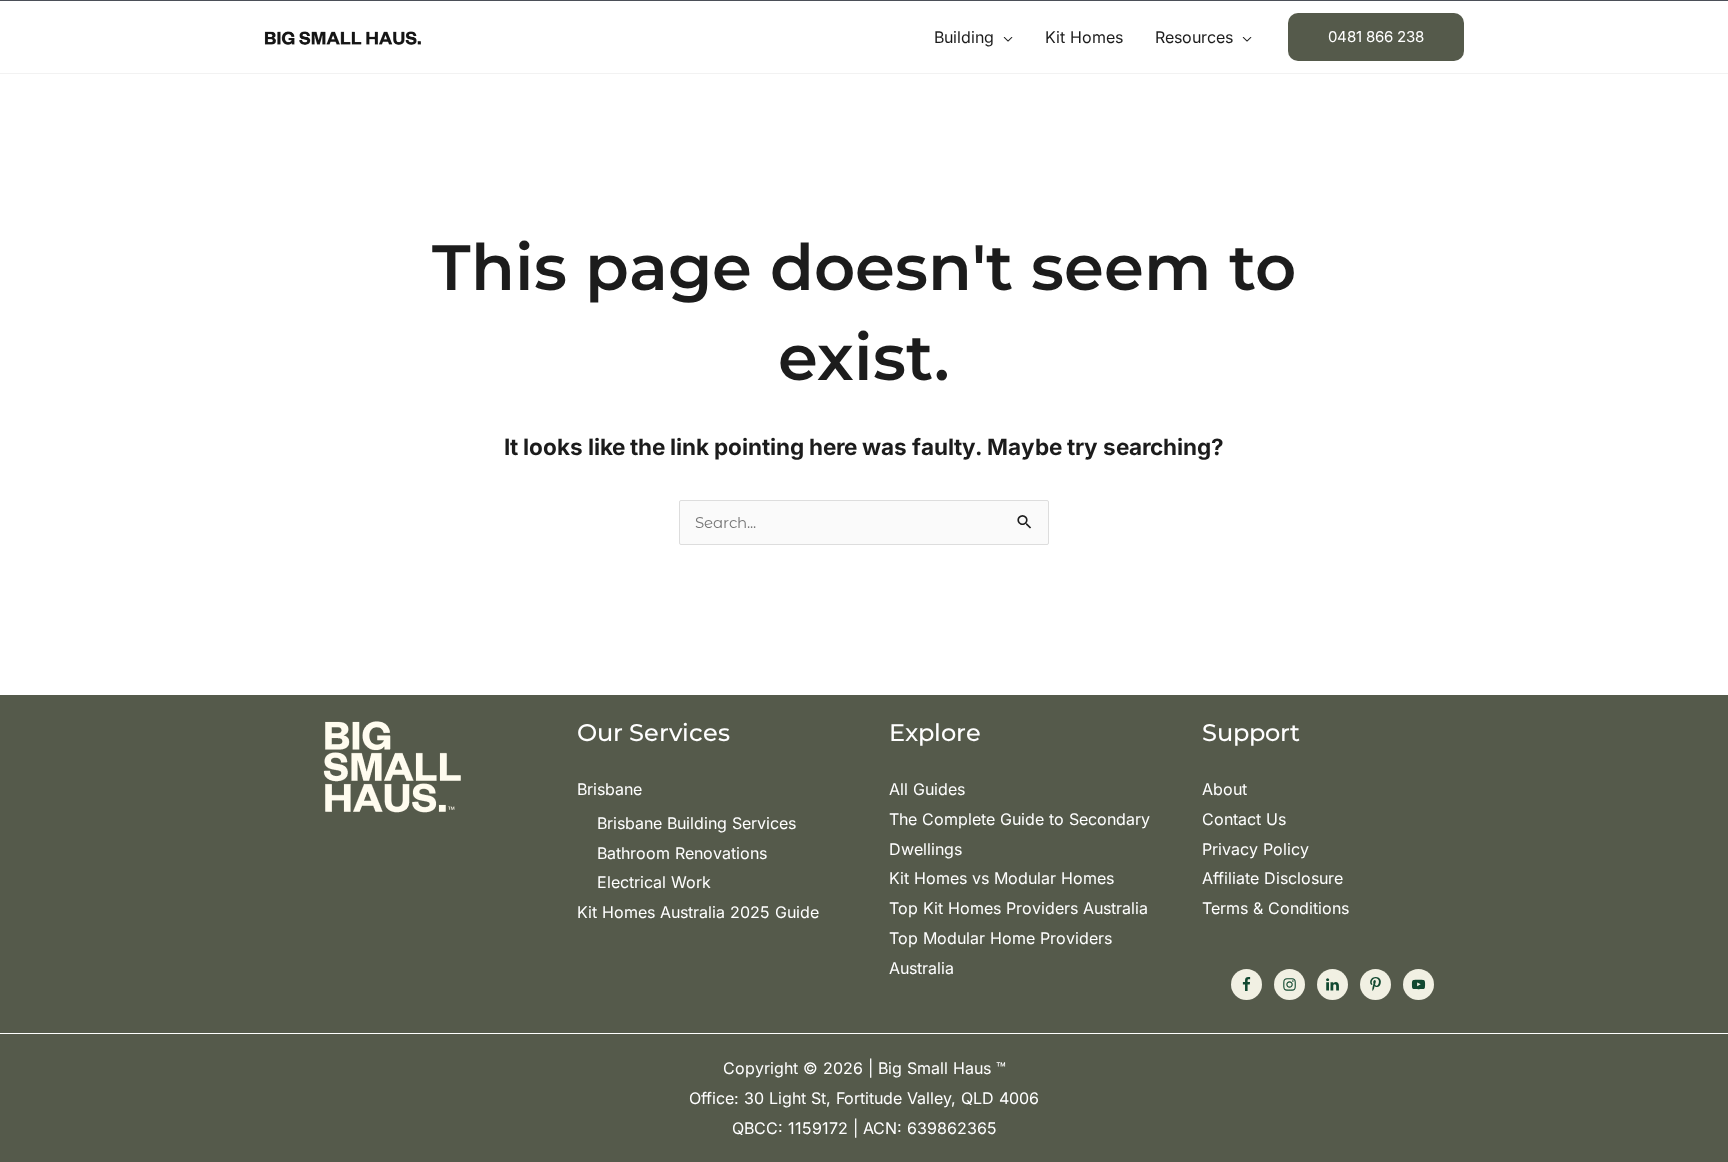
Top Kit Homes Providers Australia (1018, 908)
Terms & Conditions (1275, 908)
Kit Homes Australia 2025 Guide (698, 912)
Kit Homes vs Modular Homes (1001, 878)
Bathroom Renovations (682, 853)
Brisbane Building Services (696, 823)
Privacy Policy (1255, 849)
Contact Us (1244, 819)
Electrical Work (654, 882)
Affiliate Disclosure (1272, 878)
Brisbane (609, 789)
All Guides (927, 789)
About (1224, 789)
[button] (1003, 37)
